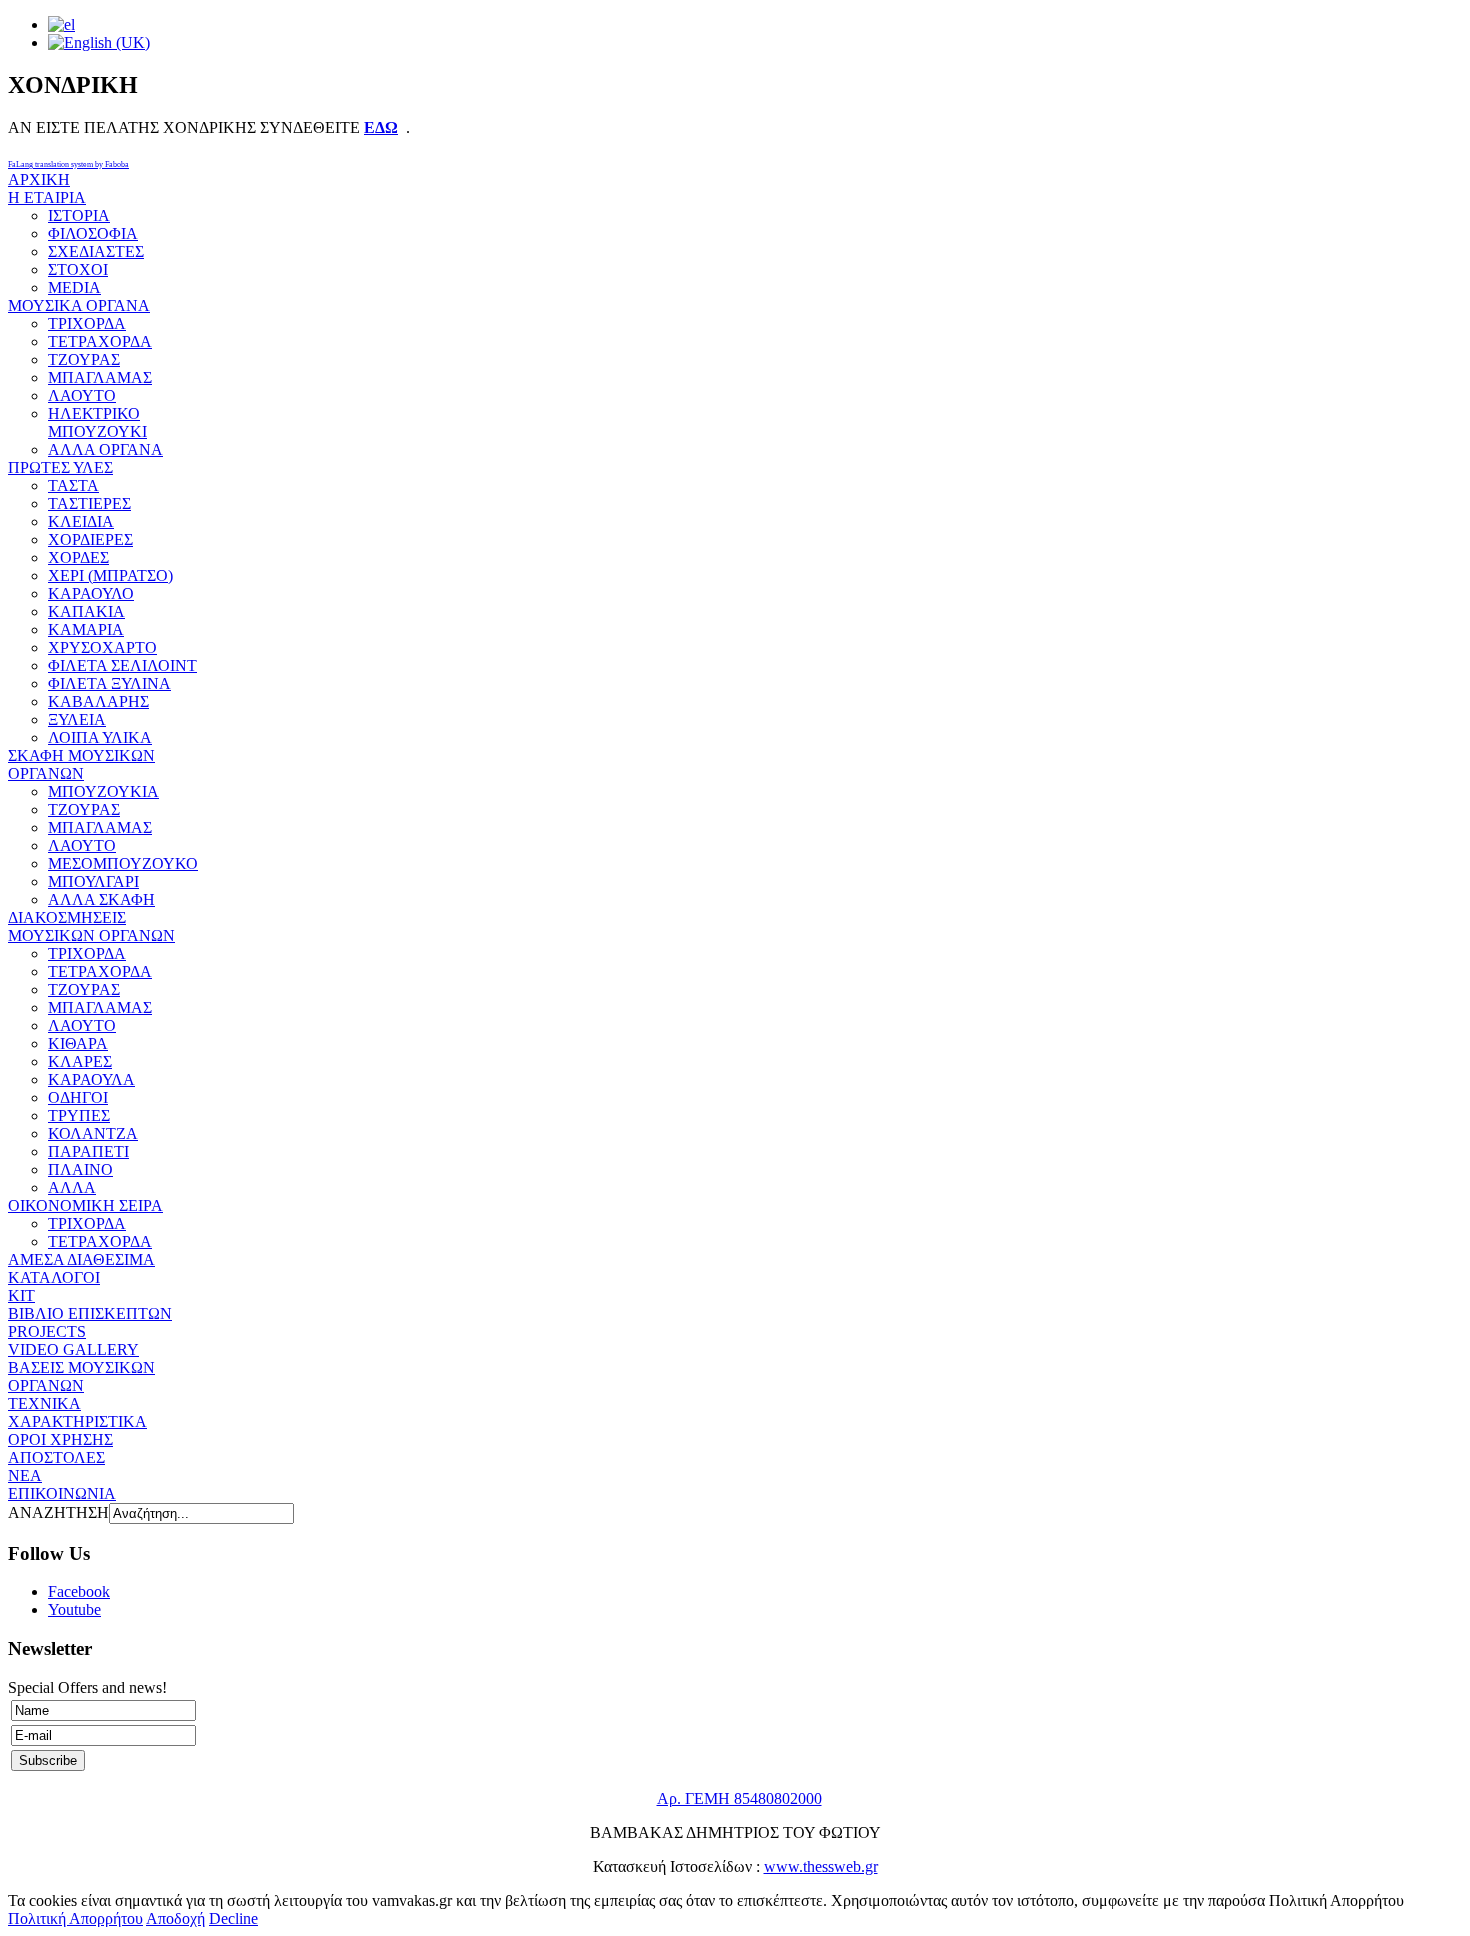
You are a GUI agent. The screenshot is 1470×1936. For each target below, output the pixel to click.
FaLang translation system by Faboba (68, 164)
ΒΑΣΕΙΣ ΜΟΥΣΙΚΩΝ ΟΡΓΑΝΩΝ (81, 1376)
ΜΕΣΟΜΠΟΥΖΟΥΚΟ (123, 863)
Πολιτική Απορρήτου (75, 1918)
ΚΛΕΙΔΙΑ (81, 521)
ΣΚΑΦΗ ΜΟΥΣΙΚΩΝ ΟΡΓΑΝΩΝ (81, 764)
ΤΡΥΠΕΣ (79, 1115)
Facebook (79, 1591)
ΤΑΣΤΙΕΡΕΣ (89, 503)
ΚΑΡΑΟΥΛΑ (91, 1079)
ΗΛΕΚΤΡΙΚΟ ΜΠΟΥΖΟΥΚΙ (97, 422)
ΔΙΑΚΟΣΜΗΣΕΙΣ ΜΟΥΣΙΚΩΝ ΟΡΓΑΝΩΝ (91, 926)
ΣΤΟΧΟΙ (78, 269)
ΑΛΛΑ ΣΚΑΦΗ (101, 899)
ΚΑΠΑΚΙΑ (86, 611)
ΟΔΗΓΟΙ (78, 1097)
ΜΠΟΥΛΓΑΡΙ (93, 881)
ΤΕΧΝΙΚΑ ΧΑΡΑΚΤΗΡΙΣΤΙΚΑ (77, 1412)
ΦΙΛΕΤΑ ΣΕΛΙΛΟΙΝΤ (122, 665)
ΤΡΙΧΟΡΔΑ (87, 323)
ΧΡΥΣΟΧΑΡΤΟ (102, 647)
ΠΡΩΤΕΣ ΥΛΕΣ (60, 467)
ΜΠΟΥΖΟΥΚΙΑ (103, 791)
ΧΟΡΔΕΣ (78, 557)
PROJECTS (47, 1331)
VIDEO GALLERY (73, 1349)
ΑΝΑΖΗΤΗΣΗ (58, 1512)
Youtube (74, 1609)
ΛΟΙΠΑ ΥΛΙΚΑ (100, 737)
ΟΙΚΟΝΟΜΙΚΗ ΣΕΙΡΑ (85, 1205)
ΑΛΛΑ (72, 1187)
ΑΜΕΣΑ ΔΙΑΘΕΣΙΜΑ (81, 1259)
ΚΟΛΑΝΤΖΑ (93, 1133)
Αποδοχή (175, 1918)
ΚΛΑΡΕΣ (80, 1061)
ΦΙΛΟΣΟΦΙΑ (93, 233)
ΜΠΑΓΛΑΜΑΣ (100, 377)
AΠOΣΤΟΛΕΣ (56, 1457)
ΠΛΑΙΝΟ (80, 1169)
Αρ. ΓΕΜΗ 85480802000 (739, 1798)
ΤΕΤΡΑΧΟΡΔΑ (100, 341)
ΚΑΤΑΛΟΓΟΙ (54, 1277)
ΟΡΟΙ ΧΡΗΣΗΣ (60, 1439)
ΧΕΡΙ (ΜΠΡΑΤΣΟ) (110, 575)
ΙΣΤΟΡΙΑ (79, 215)
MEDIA (74, 287)
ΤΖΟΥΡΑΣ (84, 359)
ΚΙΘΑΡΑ (78, 1043)
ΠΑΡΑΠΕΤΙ (88, 1151)
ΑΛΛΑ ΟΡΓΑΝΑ (105, 449)
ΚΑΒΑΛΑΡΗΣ (98, 701)
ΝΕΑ (25, 1475)
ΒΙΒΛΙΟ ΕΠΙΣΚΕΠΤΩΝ (90, 1313)
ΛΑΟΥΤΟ (82, 395)
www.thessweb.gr (821, 1866)
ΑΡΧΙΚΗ (39, 179)
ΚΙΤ (21, 1295)
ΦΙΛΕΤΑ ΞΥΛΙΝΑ (109, 683)
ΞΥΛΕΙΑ (77, 719)
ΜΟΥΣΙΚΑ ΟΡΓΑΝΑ (79, 305)
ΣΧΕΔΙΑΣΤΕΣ (96, 251)
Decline (233, 1918)
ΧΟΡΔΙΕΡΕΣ (90, 539)
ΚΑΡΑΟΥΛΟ (91, 593)
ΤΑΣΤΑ (73, 485)
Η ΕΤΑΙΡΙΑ (47, 197)
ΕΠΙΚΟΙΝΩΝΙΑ (62, 1493)
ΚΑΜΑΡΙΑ (86, 629)
